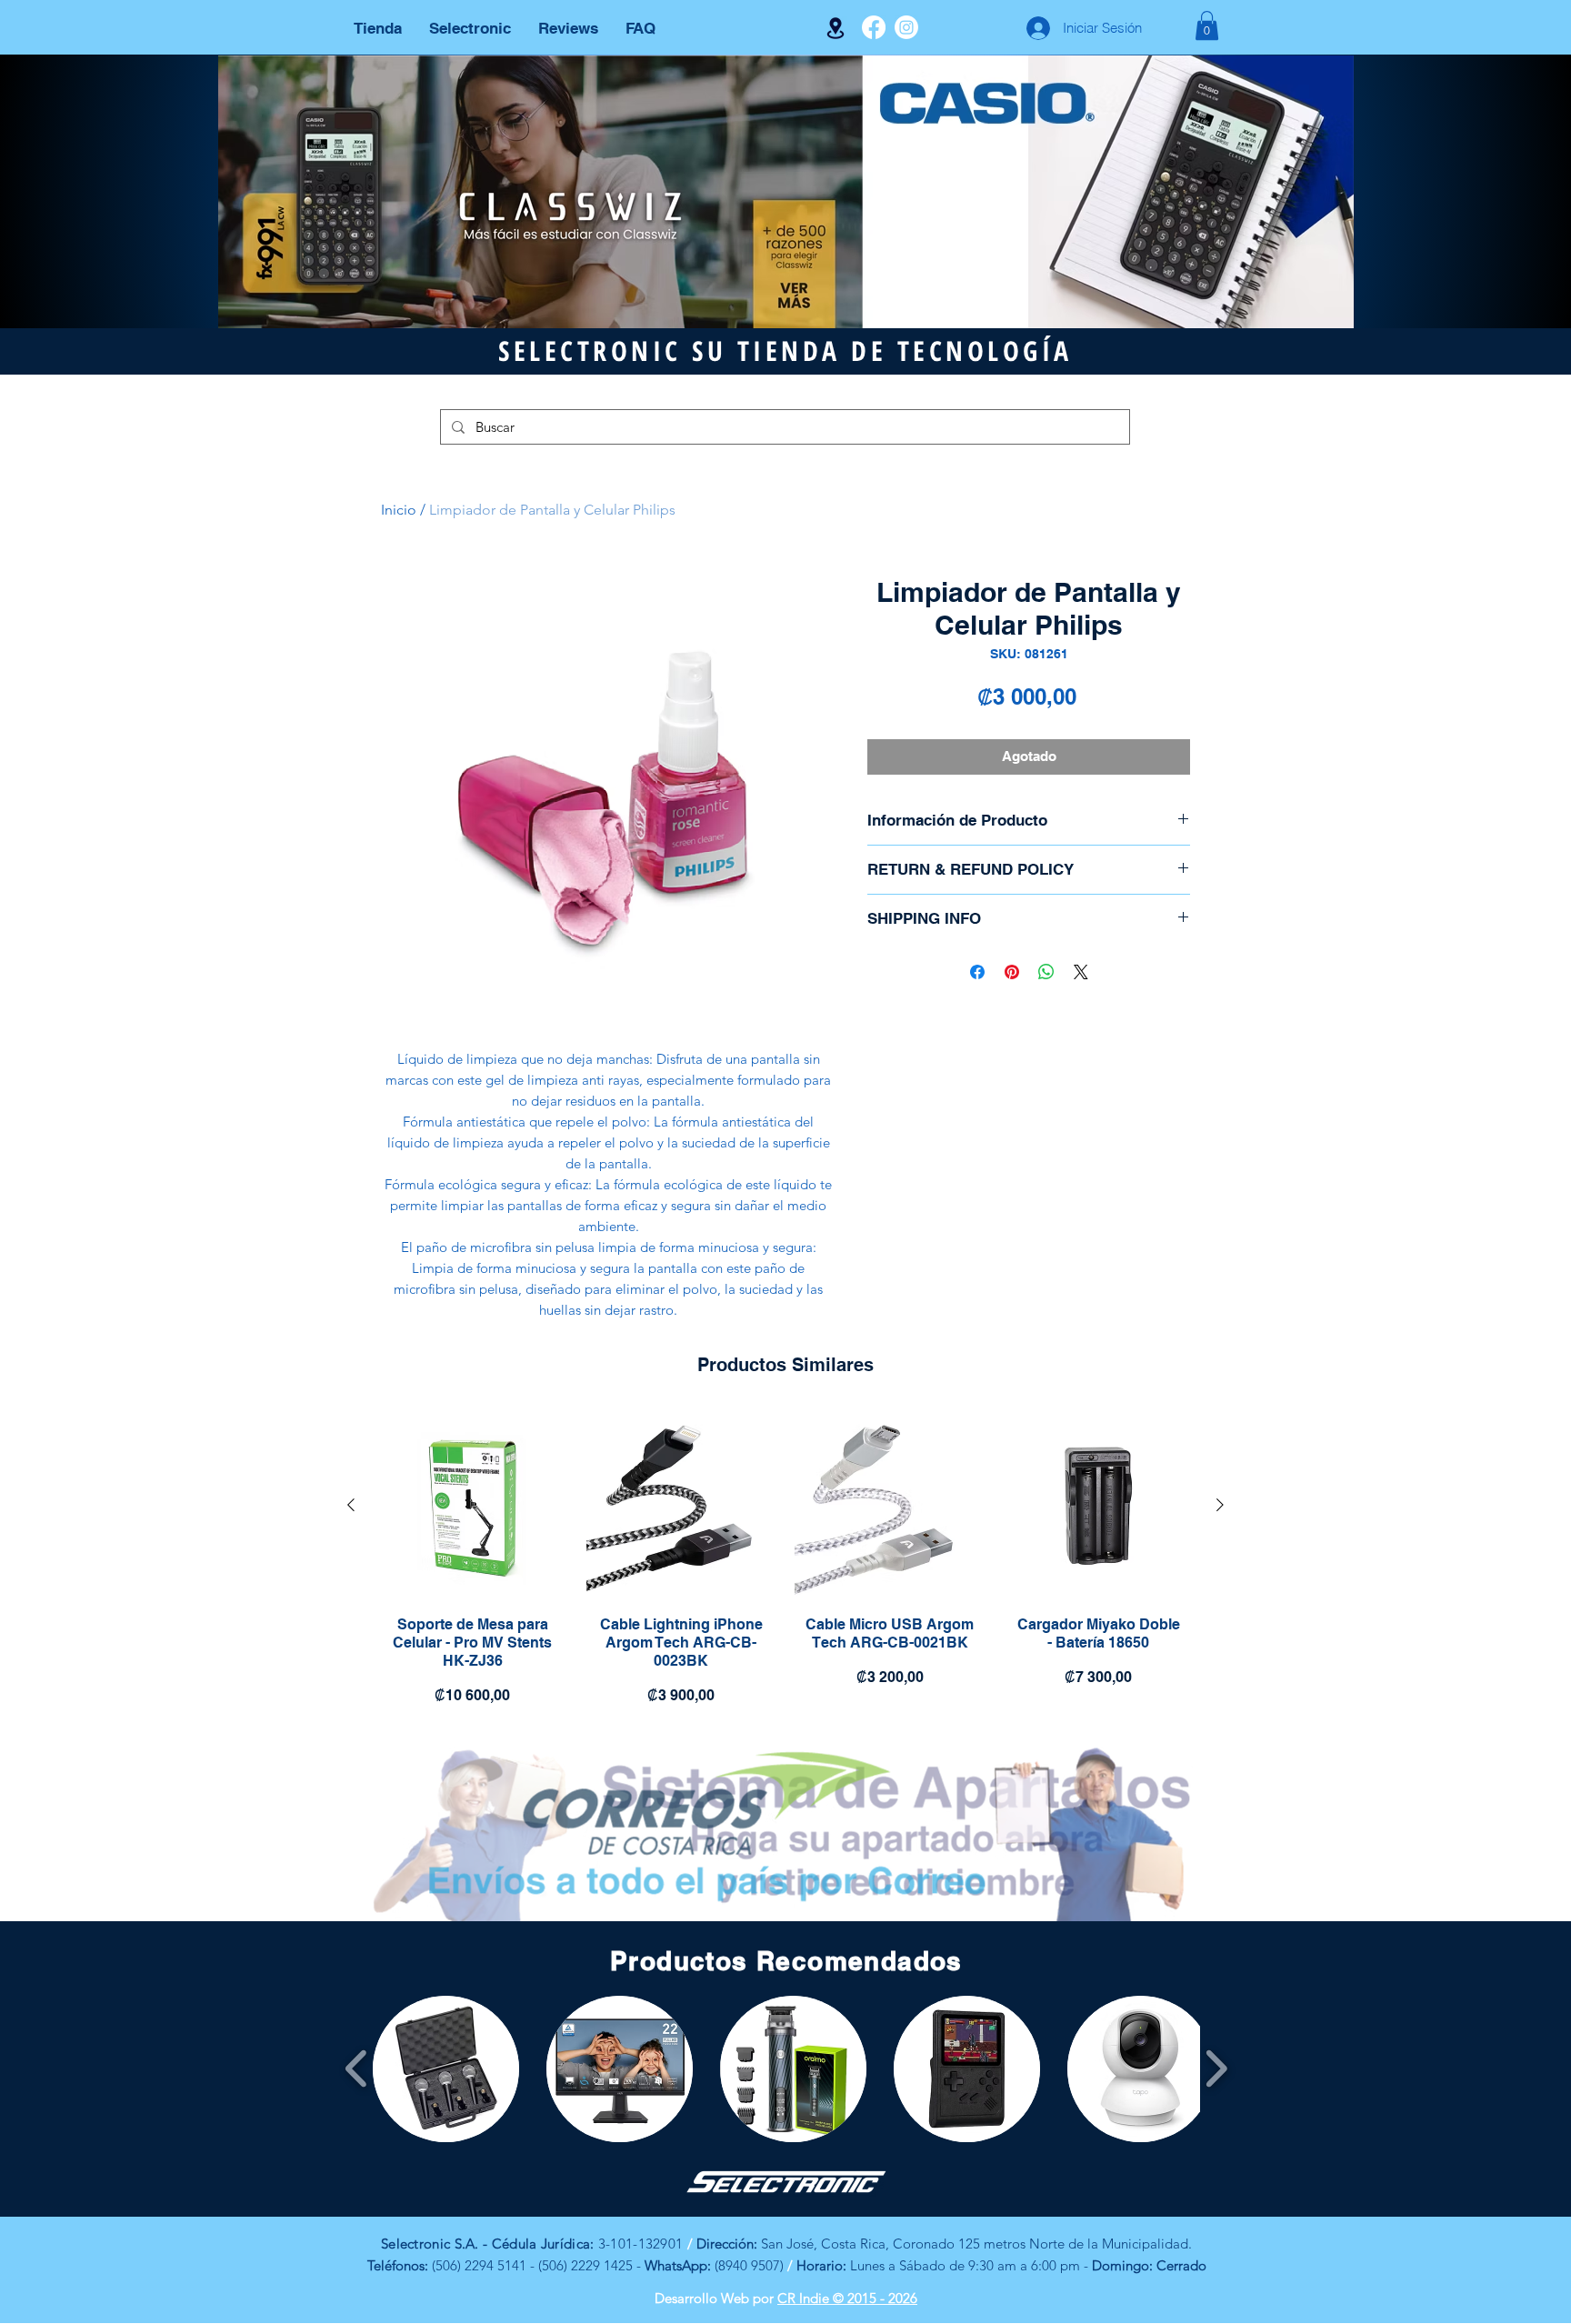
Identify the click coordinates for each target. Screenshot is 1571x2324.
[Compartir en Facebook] (977, 972)
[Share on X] (1081, 972)
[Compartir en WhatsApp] (1046, 972)
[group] (785, 1563)
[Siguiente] (1220, 1505)
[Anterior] (351, 1505)
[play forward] (1216, 2069)
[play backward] (357, 2069)
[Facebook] (874, 27)
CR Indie (805, 2298)
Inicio (399, 510)
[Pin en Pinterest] (1012, 972)
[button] (1207, 25)
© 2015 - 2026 (875, 2298)
